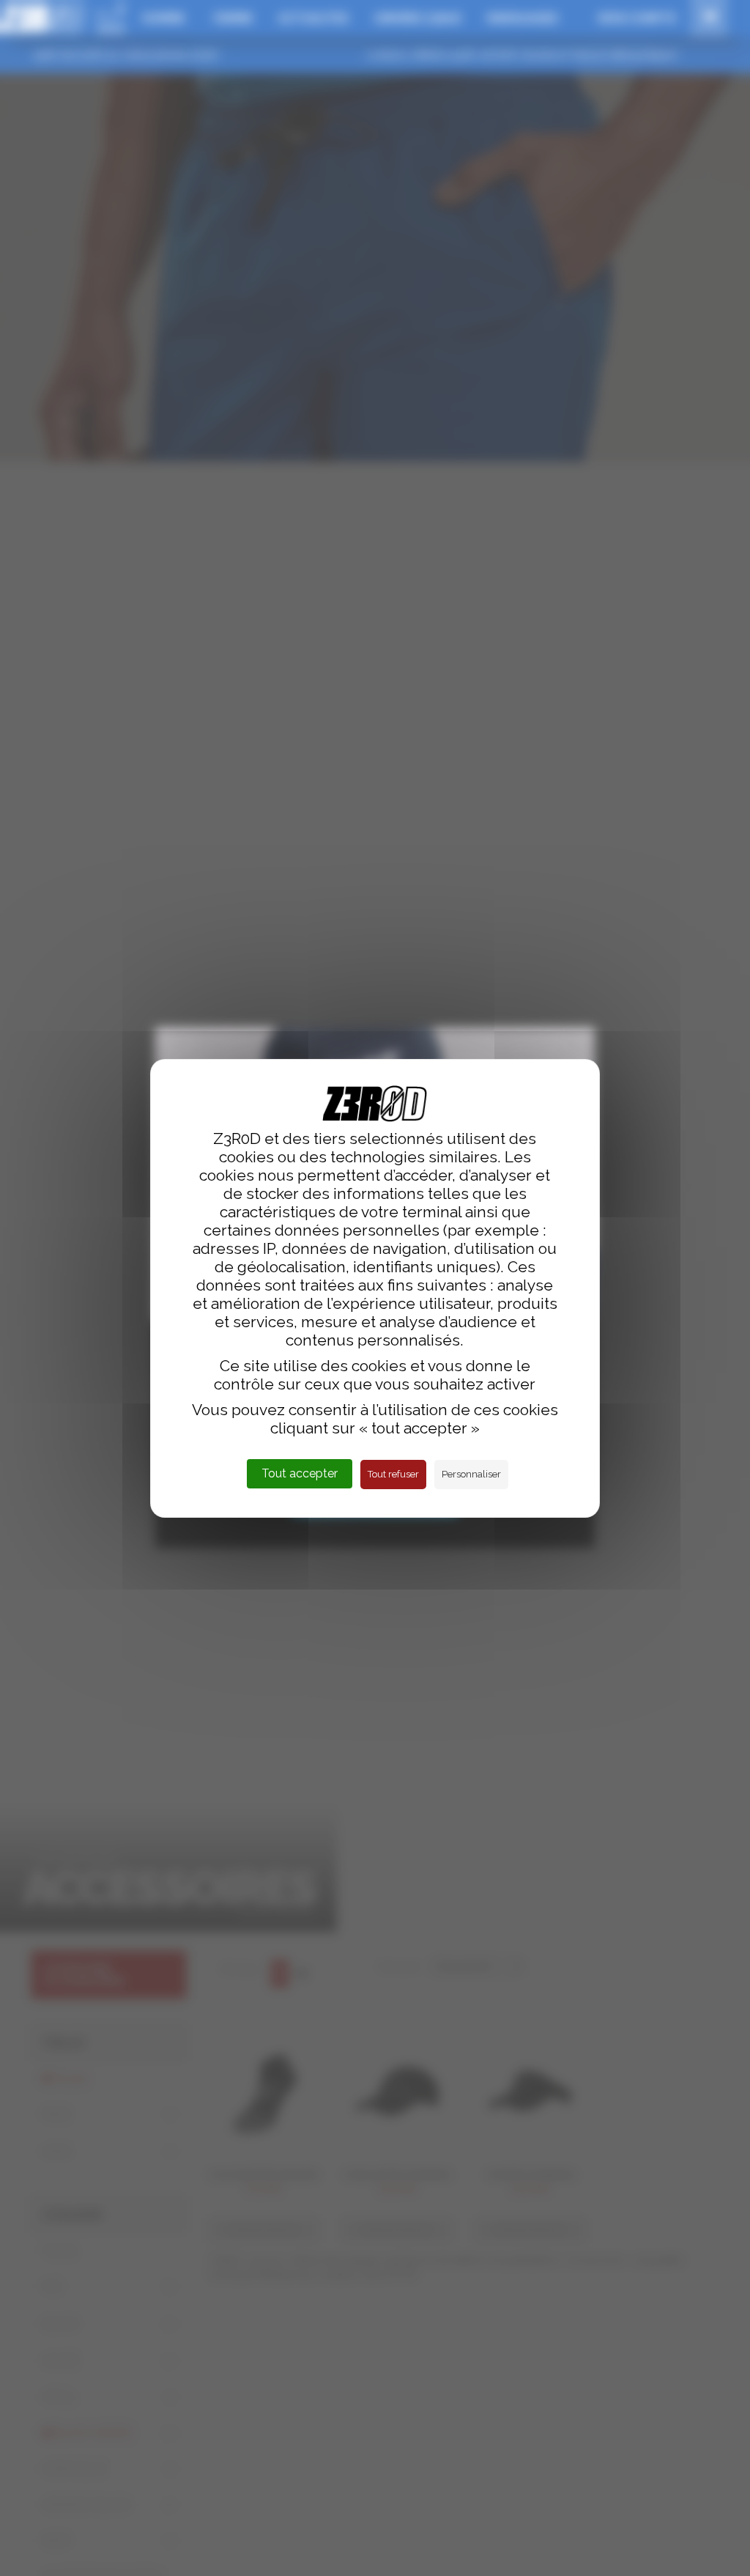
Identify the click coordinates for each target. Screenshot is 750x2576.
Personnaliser (471, 1474)
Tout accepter (300, 1473)
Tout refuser (393, 1474)
